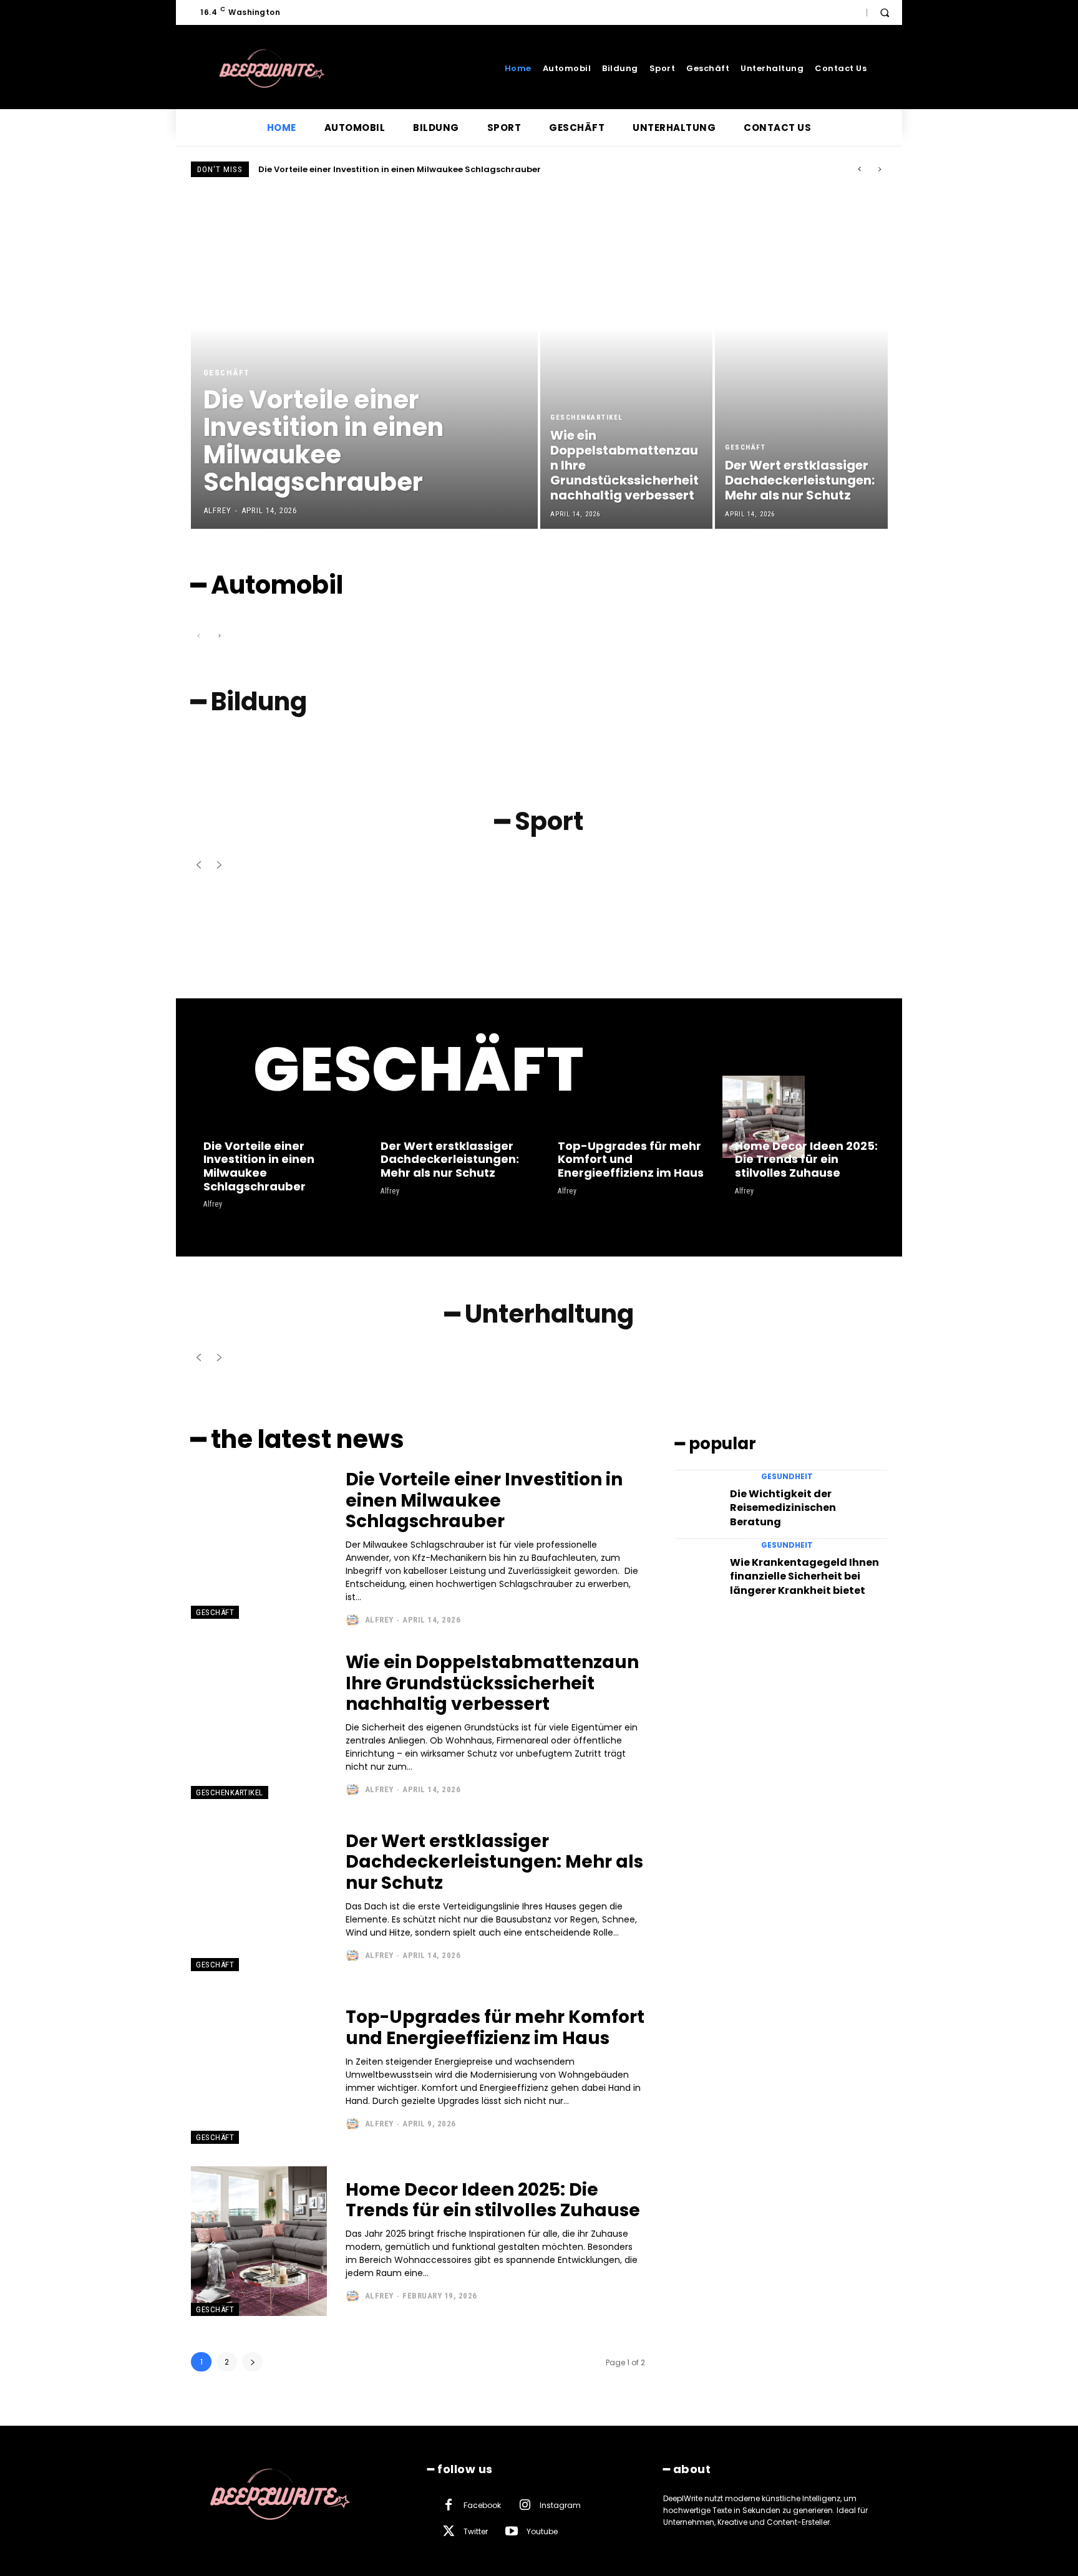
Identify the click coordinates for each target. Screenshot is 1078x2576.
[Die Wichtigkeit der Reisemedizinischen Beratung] (696, 1500)
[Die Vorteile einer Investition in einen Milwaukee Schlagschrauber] (365, 360)
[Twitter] (449, 2532)
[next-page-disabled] (219, 636)
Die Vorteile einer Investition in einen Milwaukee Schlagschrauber (400, 169)
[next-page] (252, 2362)
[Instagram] (525, 2506)
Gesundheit (787, 1477)
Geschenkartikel (587, 417)
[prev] (859, 169)
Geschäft (227, 373)
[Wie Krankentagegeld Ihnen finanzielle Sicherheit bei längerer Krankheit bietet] (696, 1568)
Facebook (482, 2505)
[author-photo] (354, 1620)
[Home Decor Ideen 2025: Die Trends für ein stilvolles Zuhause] (764, 1117)
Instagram (560, 2505)
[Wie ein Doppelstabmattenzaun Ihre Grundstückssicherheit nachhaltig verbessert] (626, 360)
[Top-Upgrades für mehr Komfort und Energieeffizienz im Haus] (586, 1117)
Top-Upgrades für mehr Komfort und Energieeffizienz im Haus (631, 1159)
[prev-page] (199, 636)
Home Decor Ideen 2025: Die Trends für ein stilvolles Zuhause (806, 1159)
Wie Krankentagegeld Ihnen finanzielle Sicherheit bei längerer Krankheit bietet (804, 1576)
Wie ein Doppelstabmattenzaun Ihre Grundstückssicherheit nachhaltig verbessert (492, 1683)
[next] (879, 169)
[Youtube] (512, 2532)
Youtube (542, 2531)
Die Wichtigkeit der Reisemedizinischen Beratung (783, 1508)
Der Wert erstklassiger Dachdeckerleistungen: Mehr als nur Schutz (450, 1159)
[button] (885, 12)
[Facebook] (449, 2506)
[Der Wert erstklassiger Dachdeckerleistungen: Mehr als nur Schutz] (801, 360)
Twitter (476, 2531)
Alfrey (213, 1204)
